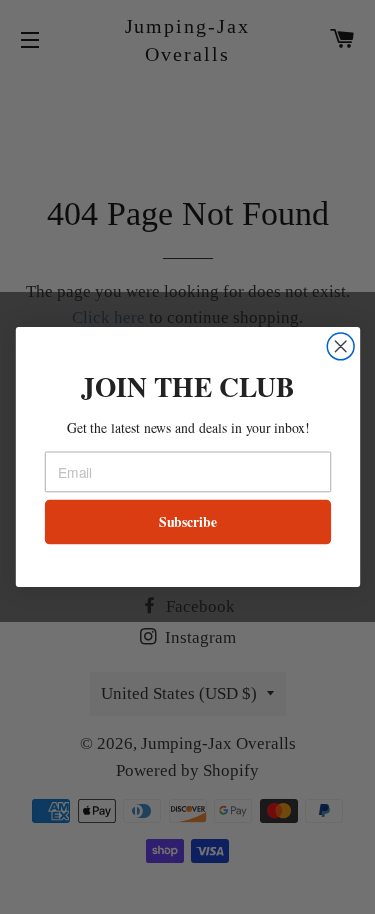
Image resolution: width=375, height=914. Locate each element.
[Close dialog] (340, 346)
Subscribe (187, 522)
